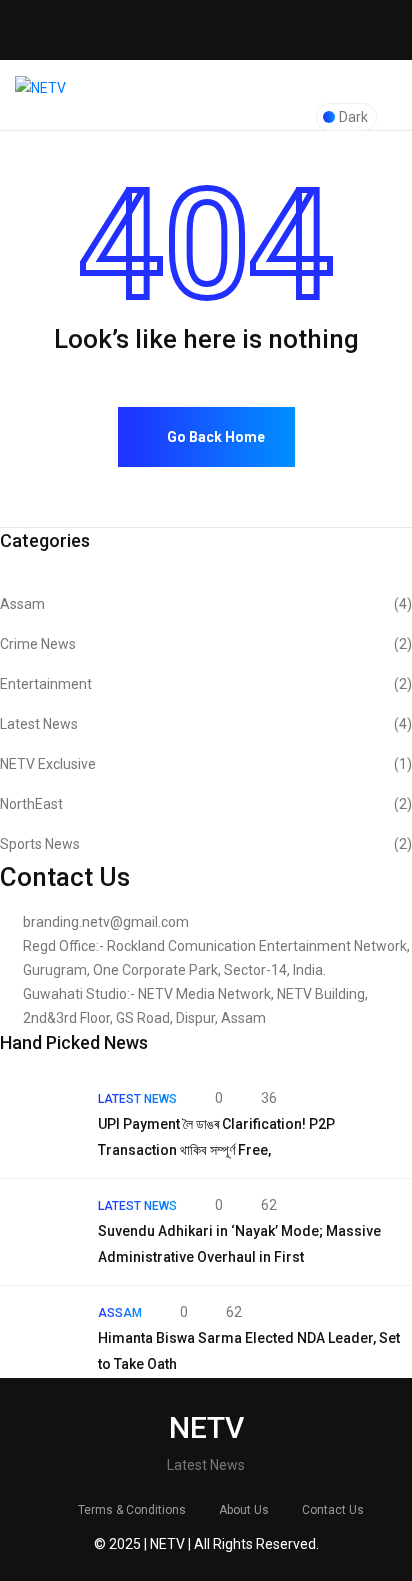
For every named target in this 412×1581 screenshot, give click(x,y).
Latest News (206, 724)
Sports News (206, 844)
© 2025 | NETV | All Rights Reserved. (206, 1544)
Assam (206, 604)
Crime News (206, 644)
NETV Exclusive (206, 764)
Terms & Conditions (132, 1510)
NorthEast (206, 804)
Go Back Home (214, 437)
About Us (244, 1510)
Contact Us (333, 1510)
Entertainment (206, 684)
